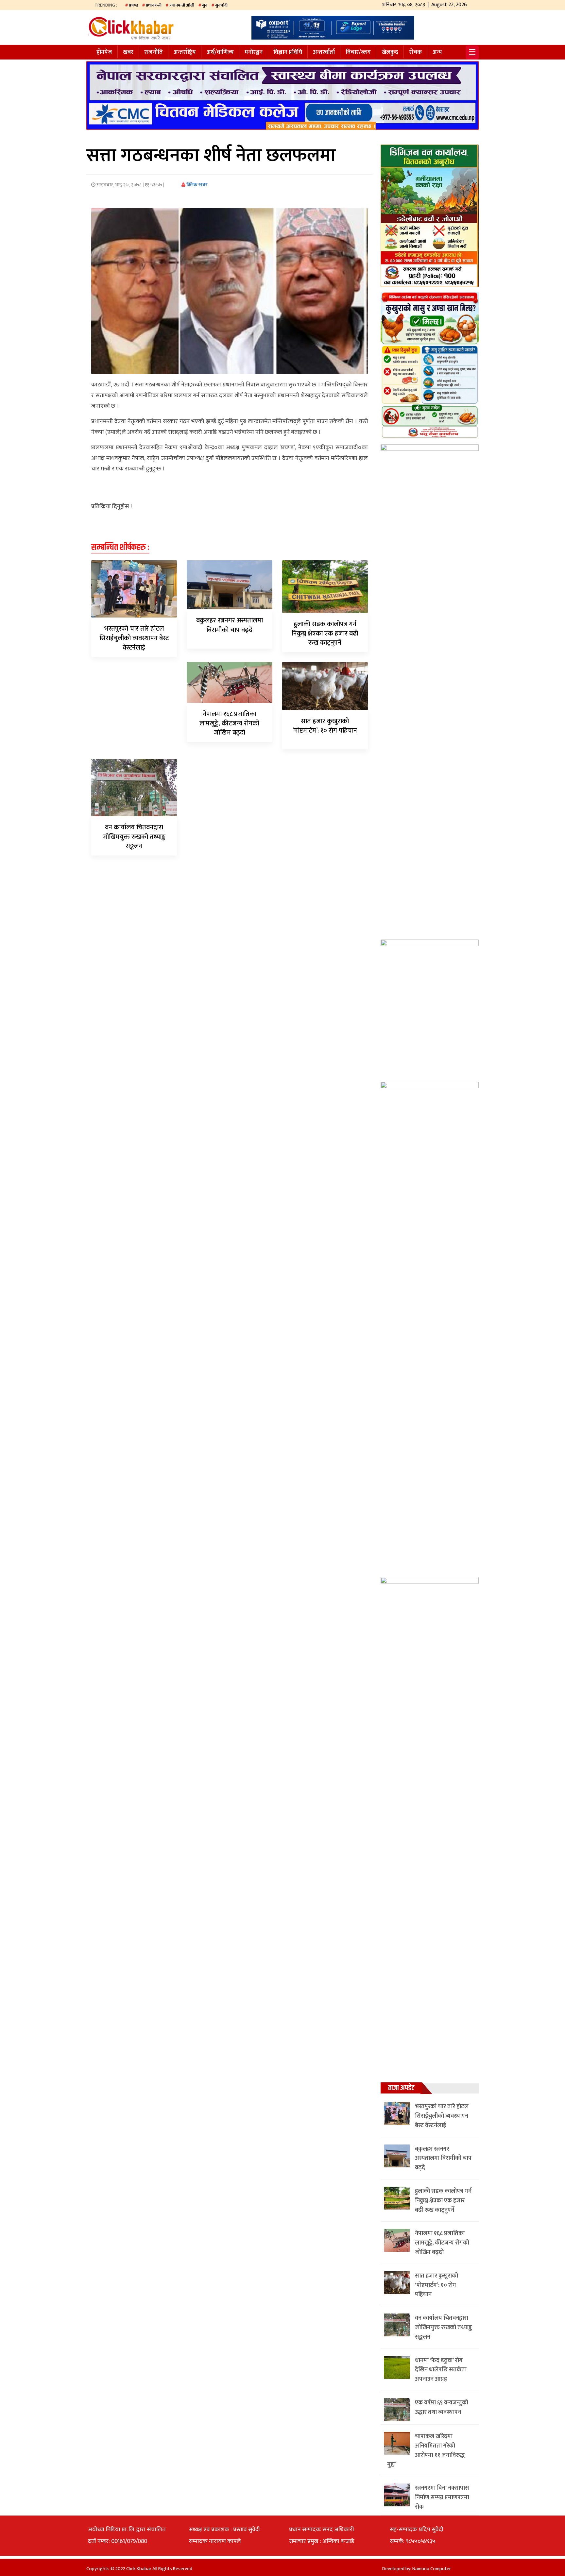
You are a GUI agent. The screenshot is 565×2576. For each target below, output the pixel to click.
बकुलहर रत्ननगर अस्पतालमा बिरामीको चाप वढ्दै (230, 625)
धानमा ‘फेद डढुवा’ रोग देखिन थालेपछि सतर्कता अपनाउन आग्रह (441, 2370)
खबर (128, 52)
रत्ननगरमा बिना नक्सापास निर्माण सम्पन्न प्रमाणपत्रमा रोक (442, 2498)
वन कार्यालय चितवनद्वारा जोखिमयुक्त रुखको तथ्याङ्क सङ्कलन (134, 837)
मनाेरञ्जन (254, 52)
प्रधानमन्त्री (154, 5)
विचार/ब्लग (358, 52)
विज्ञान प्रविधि (288, 52)
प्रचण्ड (133, 5)
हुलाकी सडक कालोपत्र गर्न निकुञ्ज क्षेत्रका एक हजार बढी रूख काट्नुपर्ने (325, 634)
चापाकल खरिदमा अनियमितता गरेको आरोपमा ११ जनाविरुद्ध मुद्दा (426, 2450)
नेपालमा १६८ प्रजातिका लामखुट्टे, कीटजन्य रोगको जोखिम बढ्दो (229, 723)
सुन (205, 5)
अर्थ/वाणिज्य (220, 52)
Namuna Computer (432, 2569)
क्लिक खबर (197, 185)
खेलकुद (390, 52)
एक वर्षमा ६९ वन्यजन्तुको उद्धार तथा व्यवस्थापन (442, 2407)
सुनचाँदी (221, 5)
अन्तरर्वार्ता (324, 52)
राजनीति (154, 52)
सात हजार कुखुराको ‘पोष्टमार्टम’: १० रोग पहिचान (325, 726)
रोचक (415, 52)
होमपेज (104, 52)
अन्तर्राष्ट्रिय (185, 52)
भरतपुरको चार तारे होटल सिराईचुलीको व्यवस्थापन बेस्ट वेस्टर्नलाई (134, 638)
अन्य (437, 52)
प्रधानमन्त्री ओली (182, 5)
